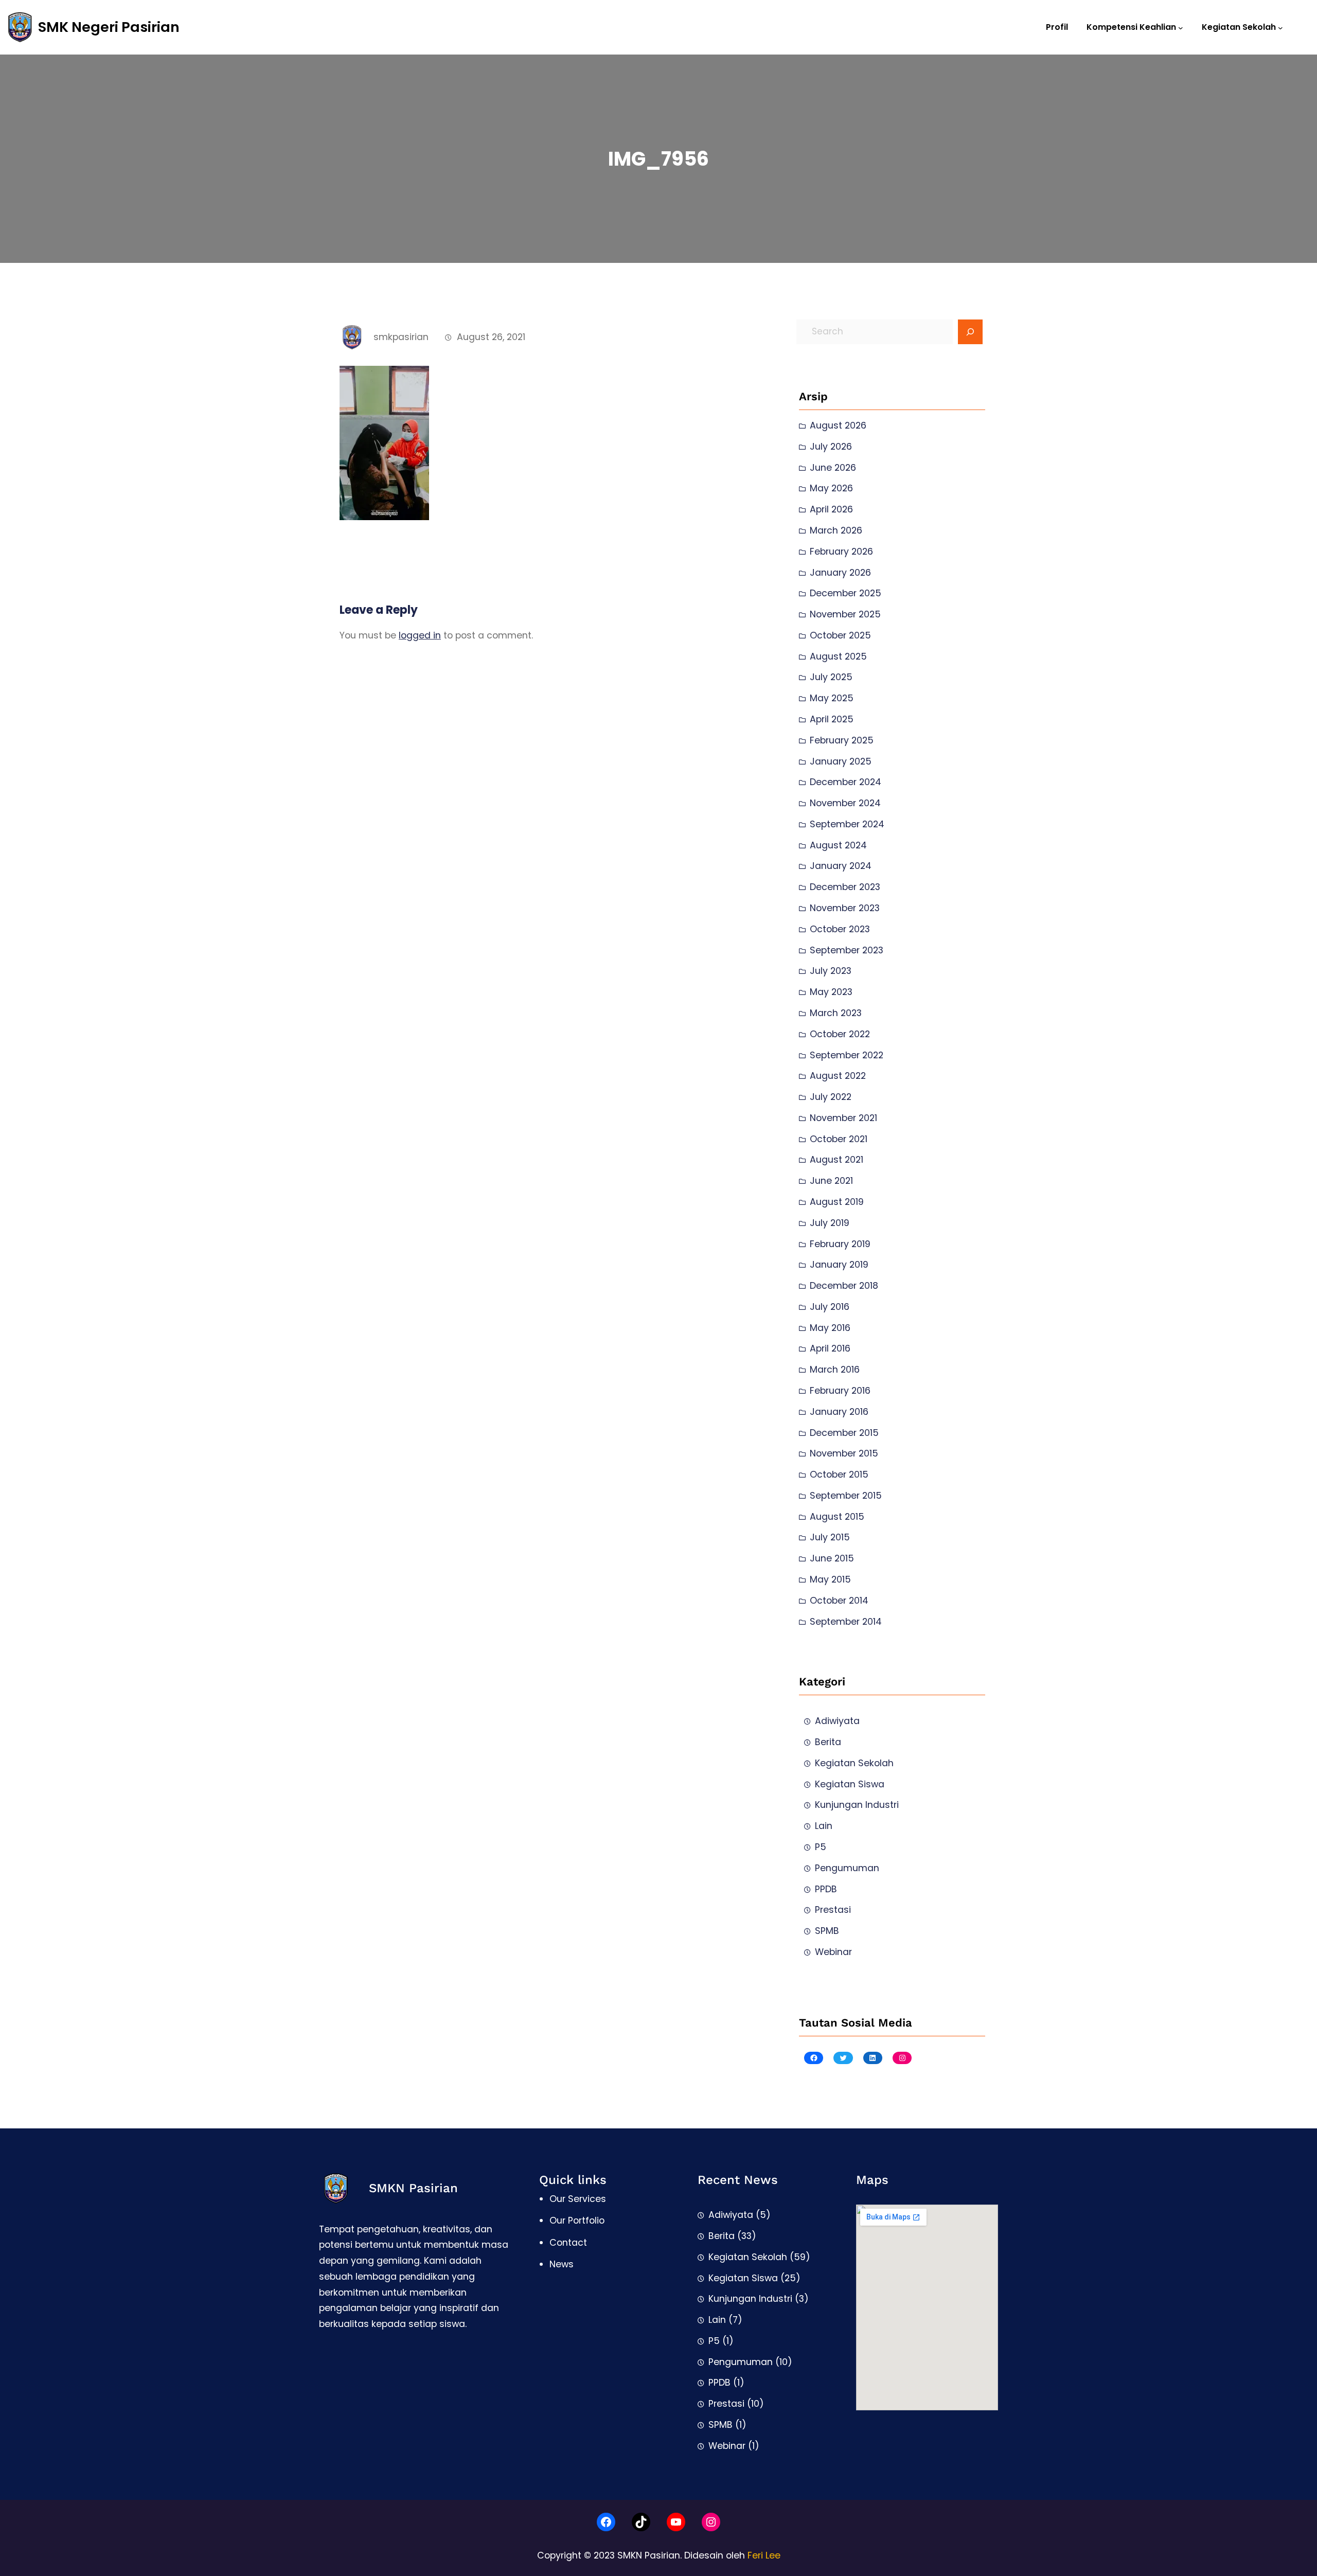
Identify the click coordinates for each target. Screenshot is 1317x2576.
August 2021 (837, 1160)
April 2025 (832, 719)
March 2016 (835, 1370)
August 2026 (838, 425)
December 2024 (846, 782)
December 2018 (844, 1286)
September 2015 (846, 1496)
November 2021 (843, 1118)
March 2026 (836, 530)
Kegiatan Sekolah (854, 1763)
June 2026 (833, 468)
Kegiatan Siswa (850, 1784)
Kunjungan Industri (857, 1805)
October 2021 (839, 1139)
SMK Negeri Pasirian (109, 27)
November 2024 (845, 803)
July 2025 (831, 677)
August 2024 (838, 845)
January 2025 (841, 761)
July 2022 (831, 1097)
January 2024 (841, 866)
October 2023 (840, 929)
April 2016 (830, 1348)
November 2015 (844, 1453)
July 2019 (830, 1223)
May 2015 (830, 1579)
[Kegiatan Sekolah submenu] (1280, 27)
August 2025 (838, 656)
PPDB (826, 1889)
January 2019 (839, 1265)
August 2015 (837, 1517)
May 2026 (831, 488)
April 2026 (831, 509)
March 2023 (836, 1013)
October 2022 (840, 1034)
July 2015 (830, 1537)
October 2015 (839, 1474)
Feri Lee (764, 2555)
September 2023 (847, 950)
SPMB (827, 1931)
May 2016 (830, 1328)
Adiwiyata (837, 1721)
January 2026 (840, 573)
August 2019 (837, 1202)
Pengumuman (847, 1868)
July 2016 (830, 1307)
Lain (824, 1826)
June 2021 (831, 1181)
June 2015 (832, 1558)
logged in (420, 635)
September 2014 (846, 1622)
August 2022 (838, 1076)
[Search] (970, 332)
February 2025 (842, 740)
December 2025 (846, 593)
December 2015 (844, 1433)
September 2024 (847, 824)
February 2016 (840, 1391)
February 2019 (840, 1244)
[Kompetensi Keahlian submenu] (1181, 27)
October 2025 (840, 635)
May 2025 (832, 698)
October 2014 (839, 1601)
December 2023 (845, 887)
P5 (821, 1847)
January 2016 (839, 1412)
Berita (828, 1742)
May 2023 (831, 992)
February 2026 (841, 552)
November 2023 (845, 908)
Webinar (833, 1952)
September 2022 (847, 1055)
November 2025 (845, 614)
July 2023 (831, 971)
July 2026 (831, 447)
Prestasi (833, 1910)
